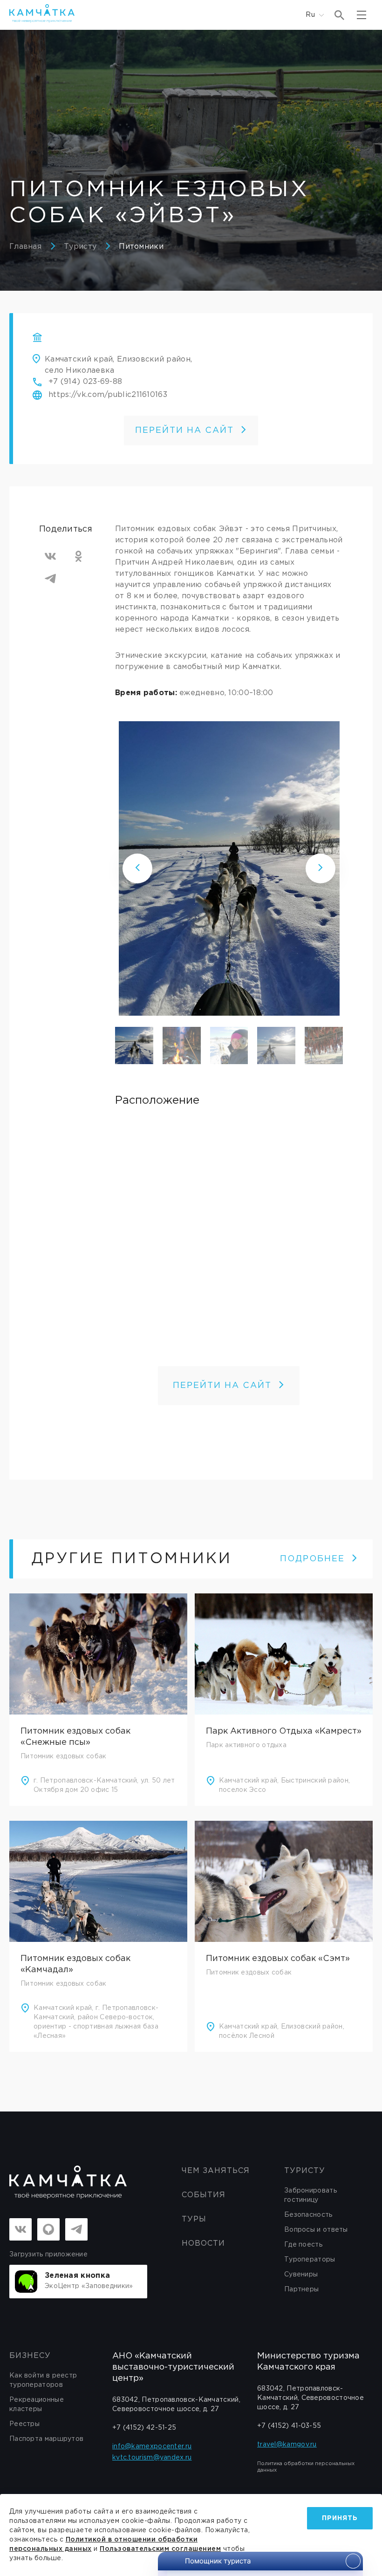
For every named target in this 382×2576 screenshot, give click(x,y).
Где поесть (303, 2245)
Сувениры (301, 2275)
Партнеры (301, 2289)
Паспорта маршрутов (46, 2439)
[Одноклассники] (78, 556)
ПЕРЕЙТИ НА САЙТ (184, 430)
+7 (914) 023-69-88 (85, 382)
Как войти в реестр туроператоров (43, 2380)
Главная (25, 247)
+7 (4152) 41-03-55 (289, 2426)
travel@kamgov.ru (287, 2445)
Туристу (80, 247)
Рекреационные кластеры (37, 2405)
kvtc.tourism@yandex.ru (152, 2458)
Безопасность (308, 2215)
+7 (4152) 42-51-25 (144, 2428)
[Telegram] (50, 579)
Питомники (141, 247)
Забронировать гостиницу (310, 2195)
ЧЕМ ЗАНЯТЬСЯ (216, 2171)
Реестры (24, 2424)
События (204, 2195)
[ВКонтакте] (50, 556)
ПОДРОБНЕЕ (312, 1559)
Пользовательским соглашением (160, 2549)
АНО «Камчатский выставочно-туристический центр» (173, 2367)
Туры (194, 2219)
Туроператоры (310, 2260)
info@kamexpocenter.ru (152, 2446)
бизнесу (30, 2356)
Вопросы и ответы (316, 2230)
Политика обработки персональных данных (306, 2467)
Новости (203, 2244)
